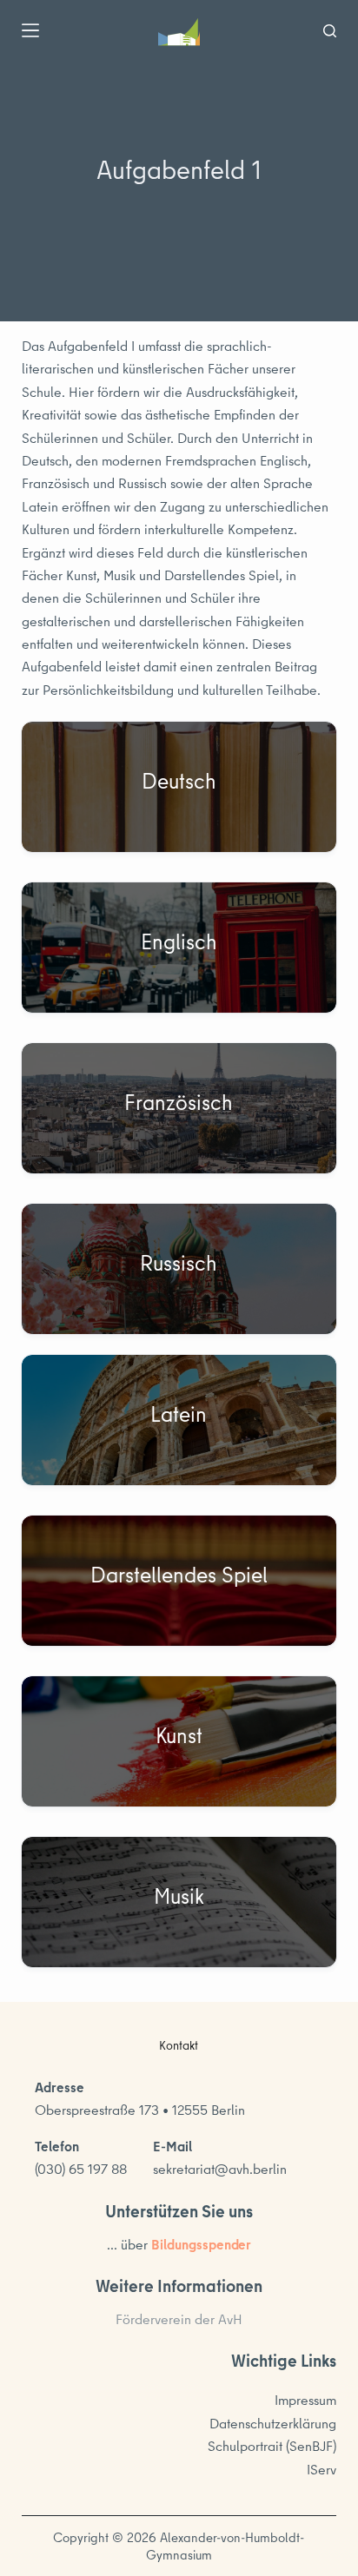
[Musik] (179, 1902)
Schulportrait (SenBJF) (272, 2446)
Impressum (305, 2400)
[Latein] (179, 1420)
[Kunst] (179, 1741)
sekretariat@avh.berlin (220, 2169)
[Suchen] (330, 31)
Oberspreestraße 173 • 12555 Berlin (140, 2110)
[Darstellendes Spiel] (179, 1581)
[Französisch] (179, 1108)
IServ (322, 2469)
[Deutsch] (179, 787)
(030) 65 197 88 (81, 2169)
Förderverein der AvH (179, 2319)
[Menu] (30, 30)
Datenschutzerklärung (273, 2423)
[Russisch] (179, 1269)
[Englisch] (179, 948)
